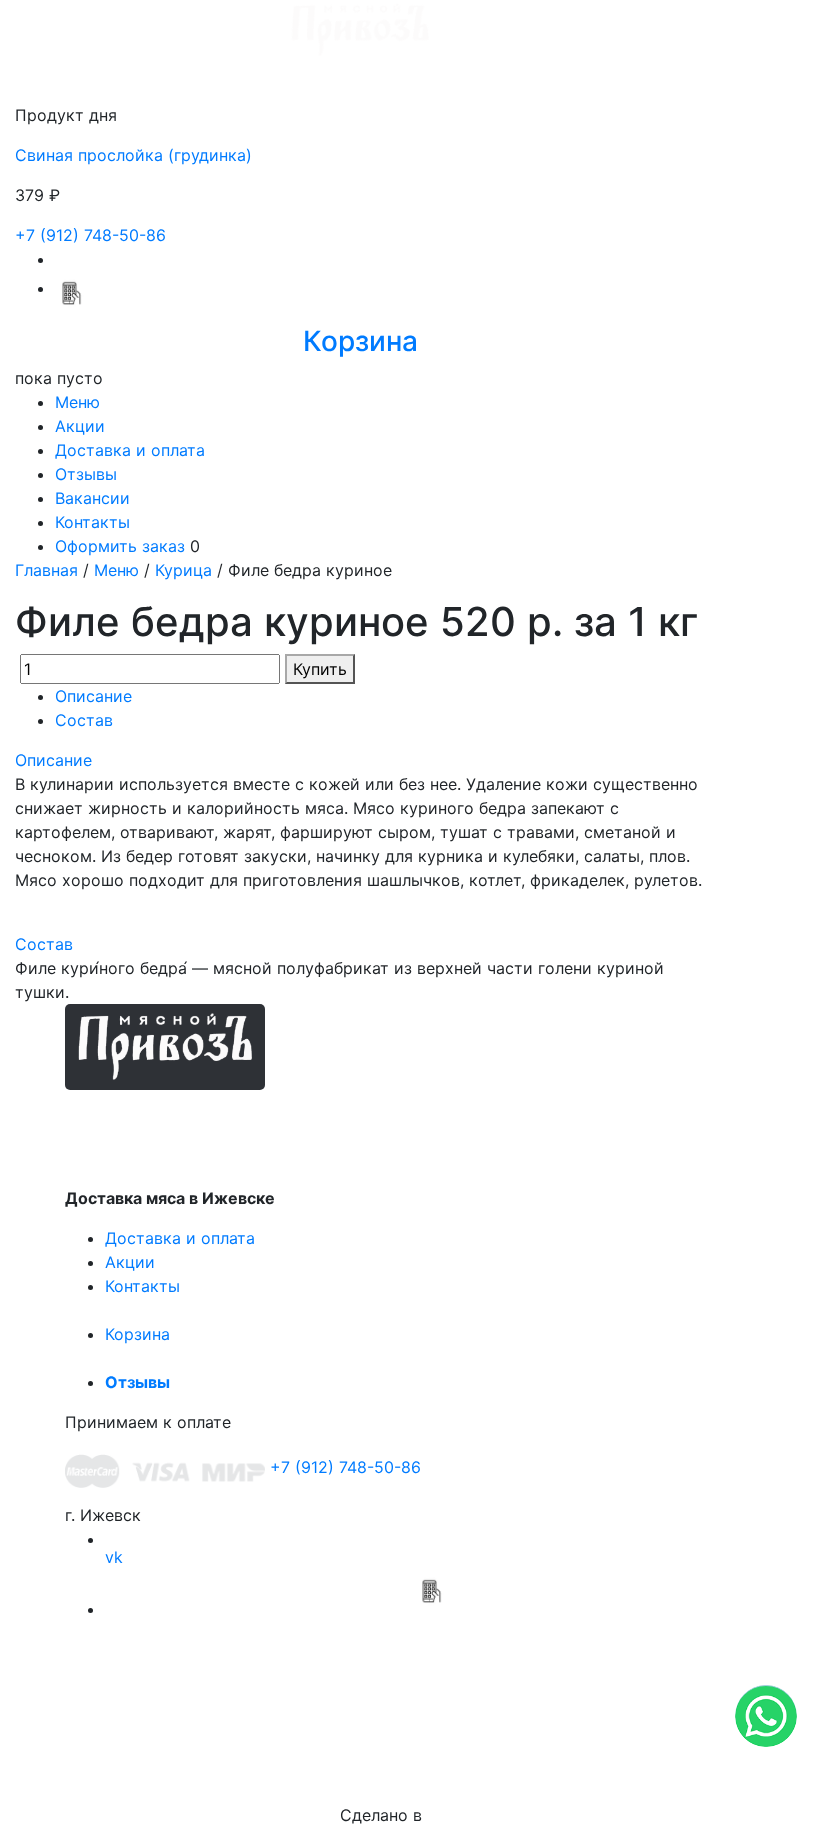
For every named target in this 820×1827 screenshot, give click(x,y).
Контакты (92, 522)
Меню (77, 402)
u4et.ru (453, 1815)
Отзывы (86, 474)
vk (114, 1557)
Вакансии (92, 498)
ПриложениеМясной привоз (430, 1639)
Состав (84, 720)
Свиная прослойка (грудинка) (133, 155)
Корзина (137, 1334)
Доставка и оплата (130, 450)
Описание (93, 696)
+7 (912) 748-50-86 (90, 235)
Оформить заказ (120, 546)
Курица (183, 570)
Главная (46, 570)
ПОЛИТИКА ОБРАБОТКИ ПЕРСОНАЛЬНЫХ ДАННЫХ (410, 1741)
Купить (320, 669)
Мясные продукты (211, 1118)
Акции (80, 426)
